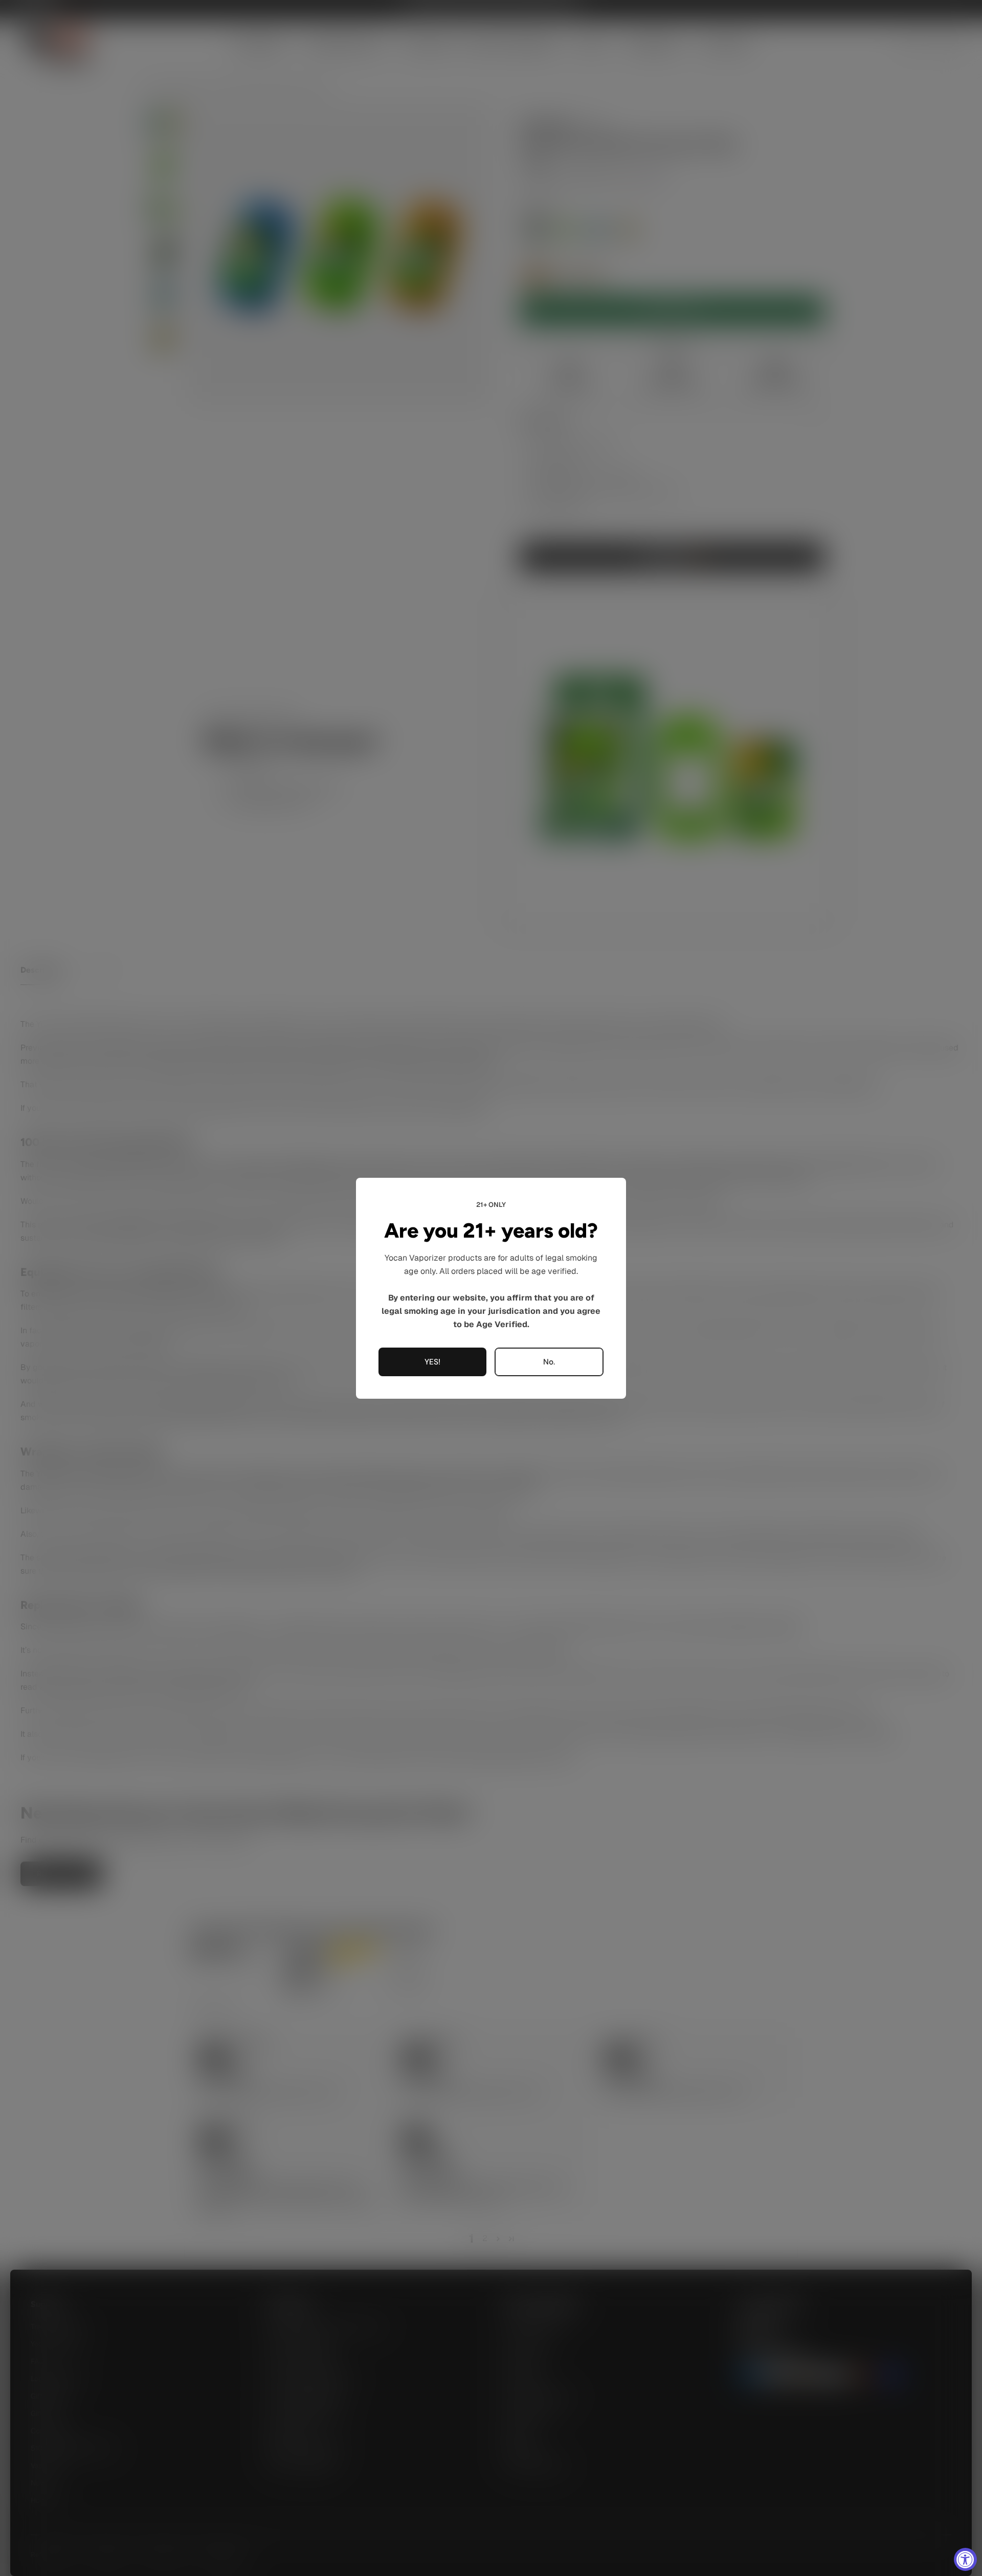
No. (549, 1361)
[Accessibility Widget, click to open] (965, 2559)
